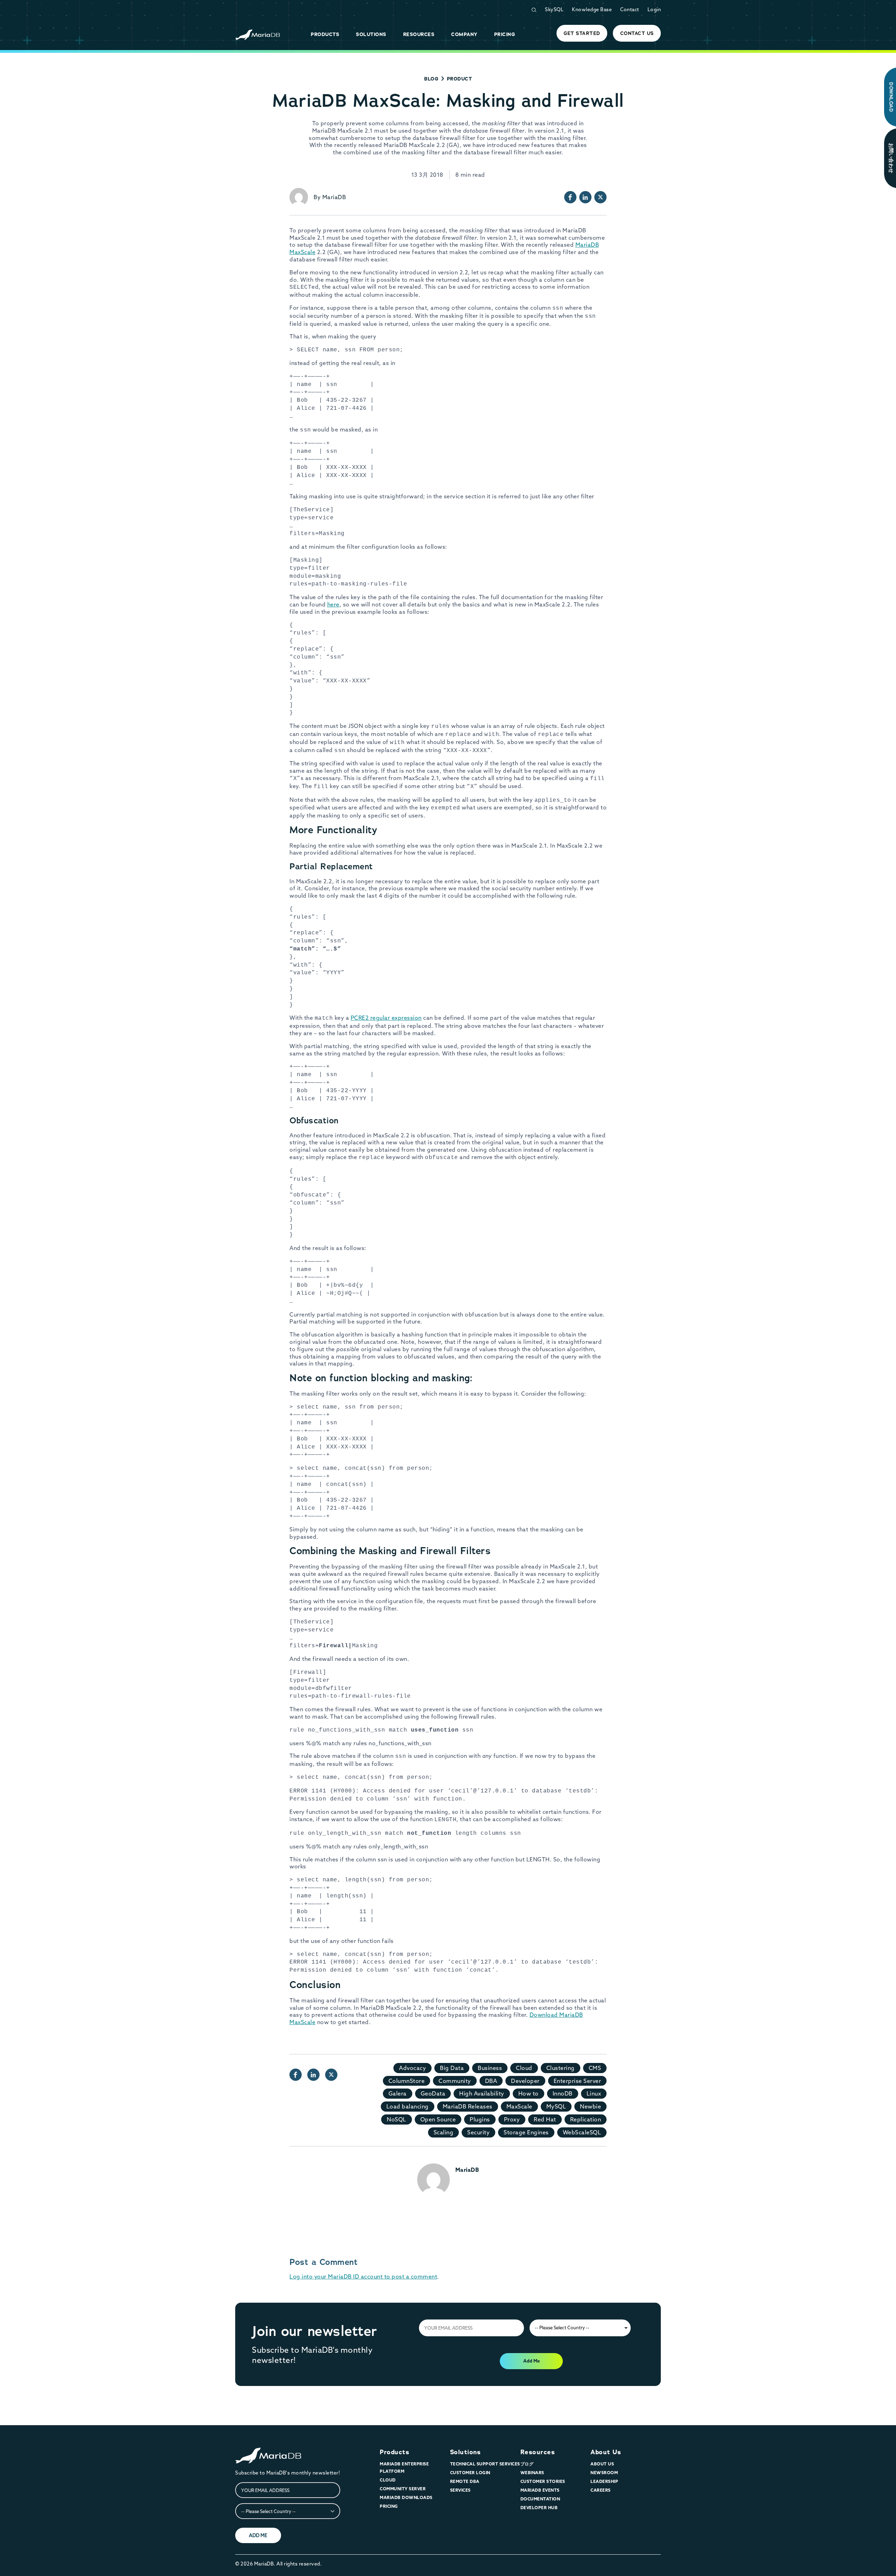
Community (455, 2081)
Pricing (389, 2506)
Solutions (465, 2452)
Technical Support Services (485, 2464)
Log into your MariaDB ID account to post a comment (363, 2276)
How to (528, 2093)
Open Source (438, 2119)
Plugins (480, 2119)
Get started (582, 33)
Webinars (532, 2473)
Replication (586, 2119)
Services (460, 2490)
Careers (601, 2490)
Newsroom (604, 2473)
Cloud (524, 2068)
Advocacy (412, 2068)
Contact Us (637, 33)
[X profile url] (600, 197)
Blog (431, 79)
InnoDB (563, 2093)
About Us (606, 2452)
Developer (525, 2081)
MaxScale (519, 2106)
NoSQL (397, 2119)
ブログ (527, 2464)
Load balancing (408, 2106)
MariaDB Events (540, 2490)
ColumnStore (407, 2081)
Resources (538, 2452)
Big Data (452, 2068)
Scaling (444, 2132)
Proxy (512, 2119)
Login (654, 9)
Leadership (604, 2481)
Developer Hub (539, 2508)
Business (490, 2068)
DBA (491, 2081)
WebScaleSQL (582, 2132)
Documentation (540, 2499)
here (333, 604)
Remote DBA (465, 2481)
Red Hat (545, 2119)
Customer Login (470, 2473)
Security (478, 2132)
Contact (630, 9)
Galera (398, 2093)
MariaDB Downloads (406, 2497)
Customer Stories (543, 2481)
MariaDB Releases (468, 2106)
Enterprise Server (577, 2081)
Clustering (561, 2068)
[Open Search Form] (534, 10)
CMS (595, 2068)
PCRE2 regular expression (386, 1018)
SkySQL (554, 9)
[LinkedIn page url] (585, 197)
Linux (594, 2093)
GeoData (433, 2093)
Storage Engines (526, 2132)
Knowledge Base (592, 9)
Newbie (590, 2106)
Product (460, 79)
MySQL (556, 2106)
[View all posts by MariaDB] (299, 197)
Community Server (403, 2489)
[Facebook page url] (570, 197)
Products (394, 2452)
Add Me (531, 2361)
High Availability (482, 2093)
